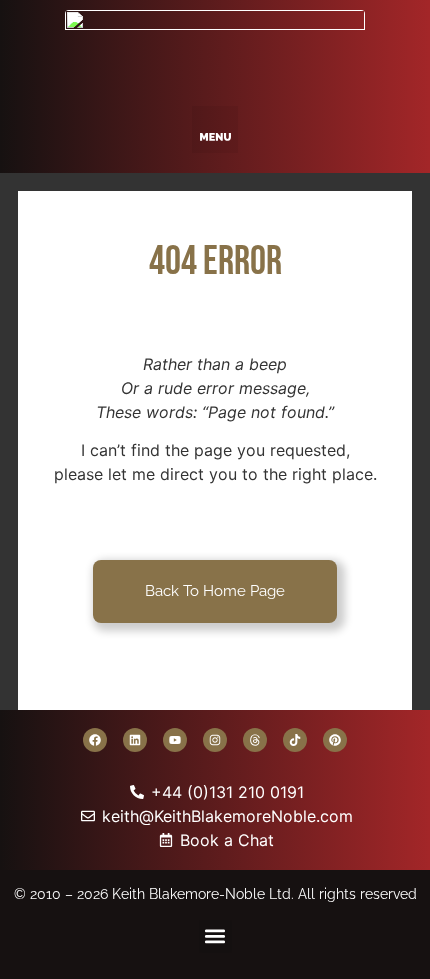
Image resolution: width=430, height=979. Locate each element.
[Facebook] (95, 740)
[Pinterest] (335, 740)
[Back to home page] (215, 48)
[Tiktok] (295, 740)
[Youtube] (175, 740)
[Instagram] (215, 740)
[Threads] (255, 740)
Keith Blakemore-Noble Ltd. (203, 894)
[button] (215, 129)
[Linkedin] (135, 740)
